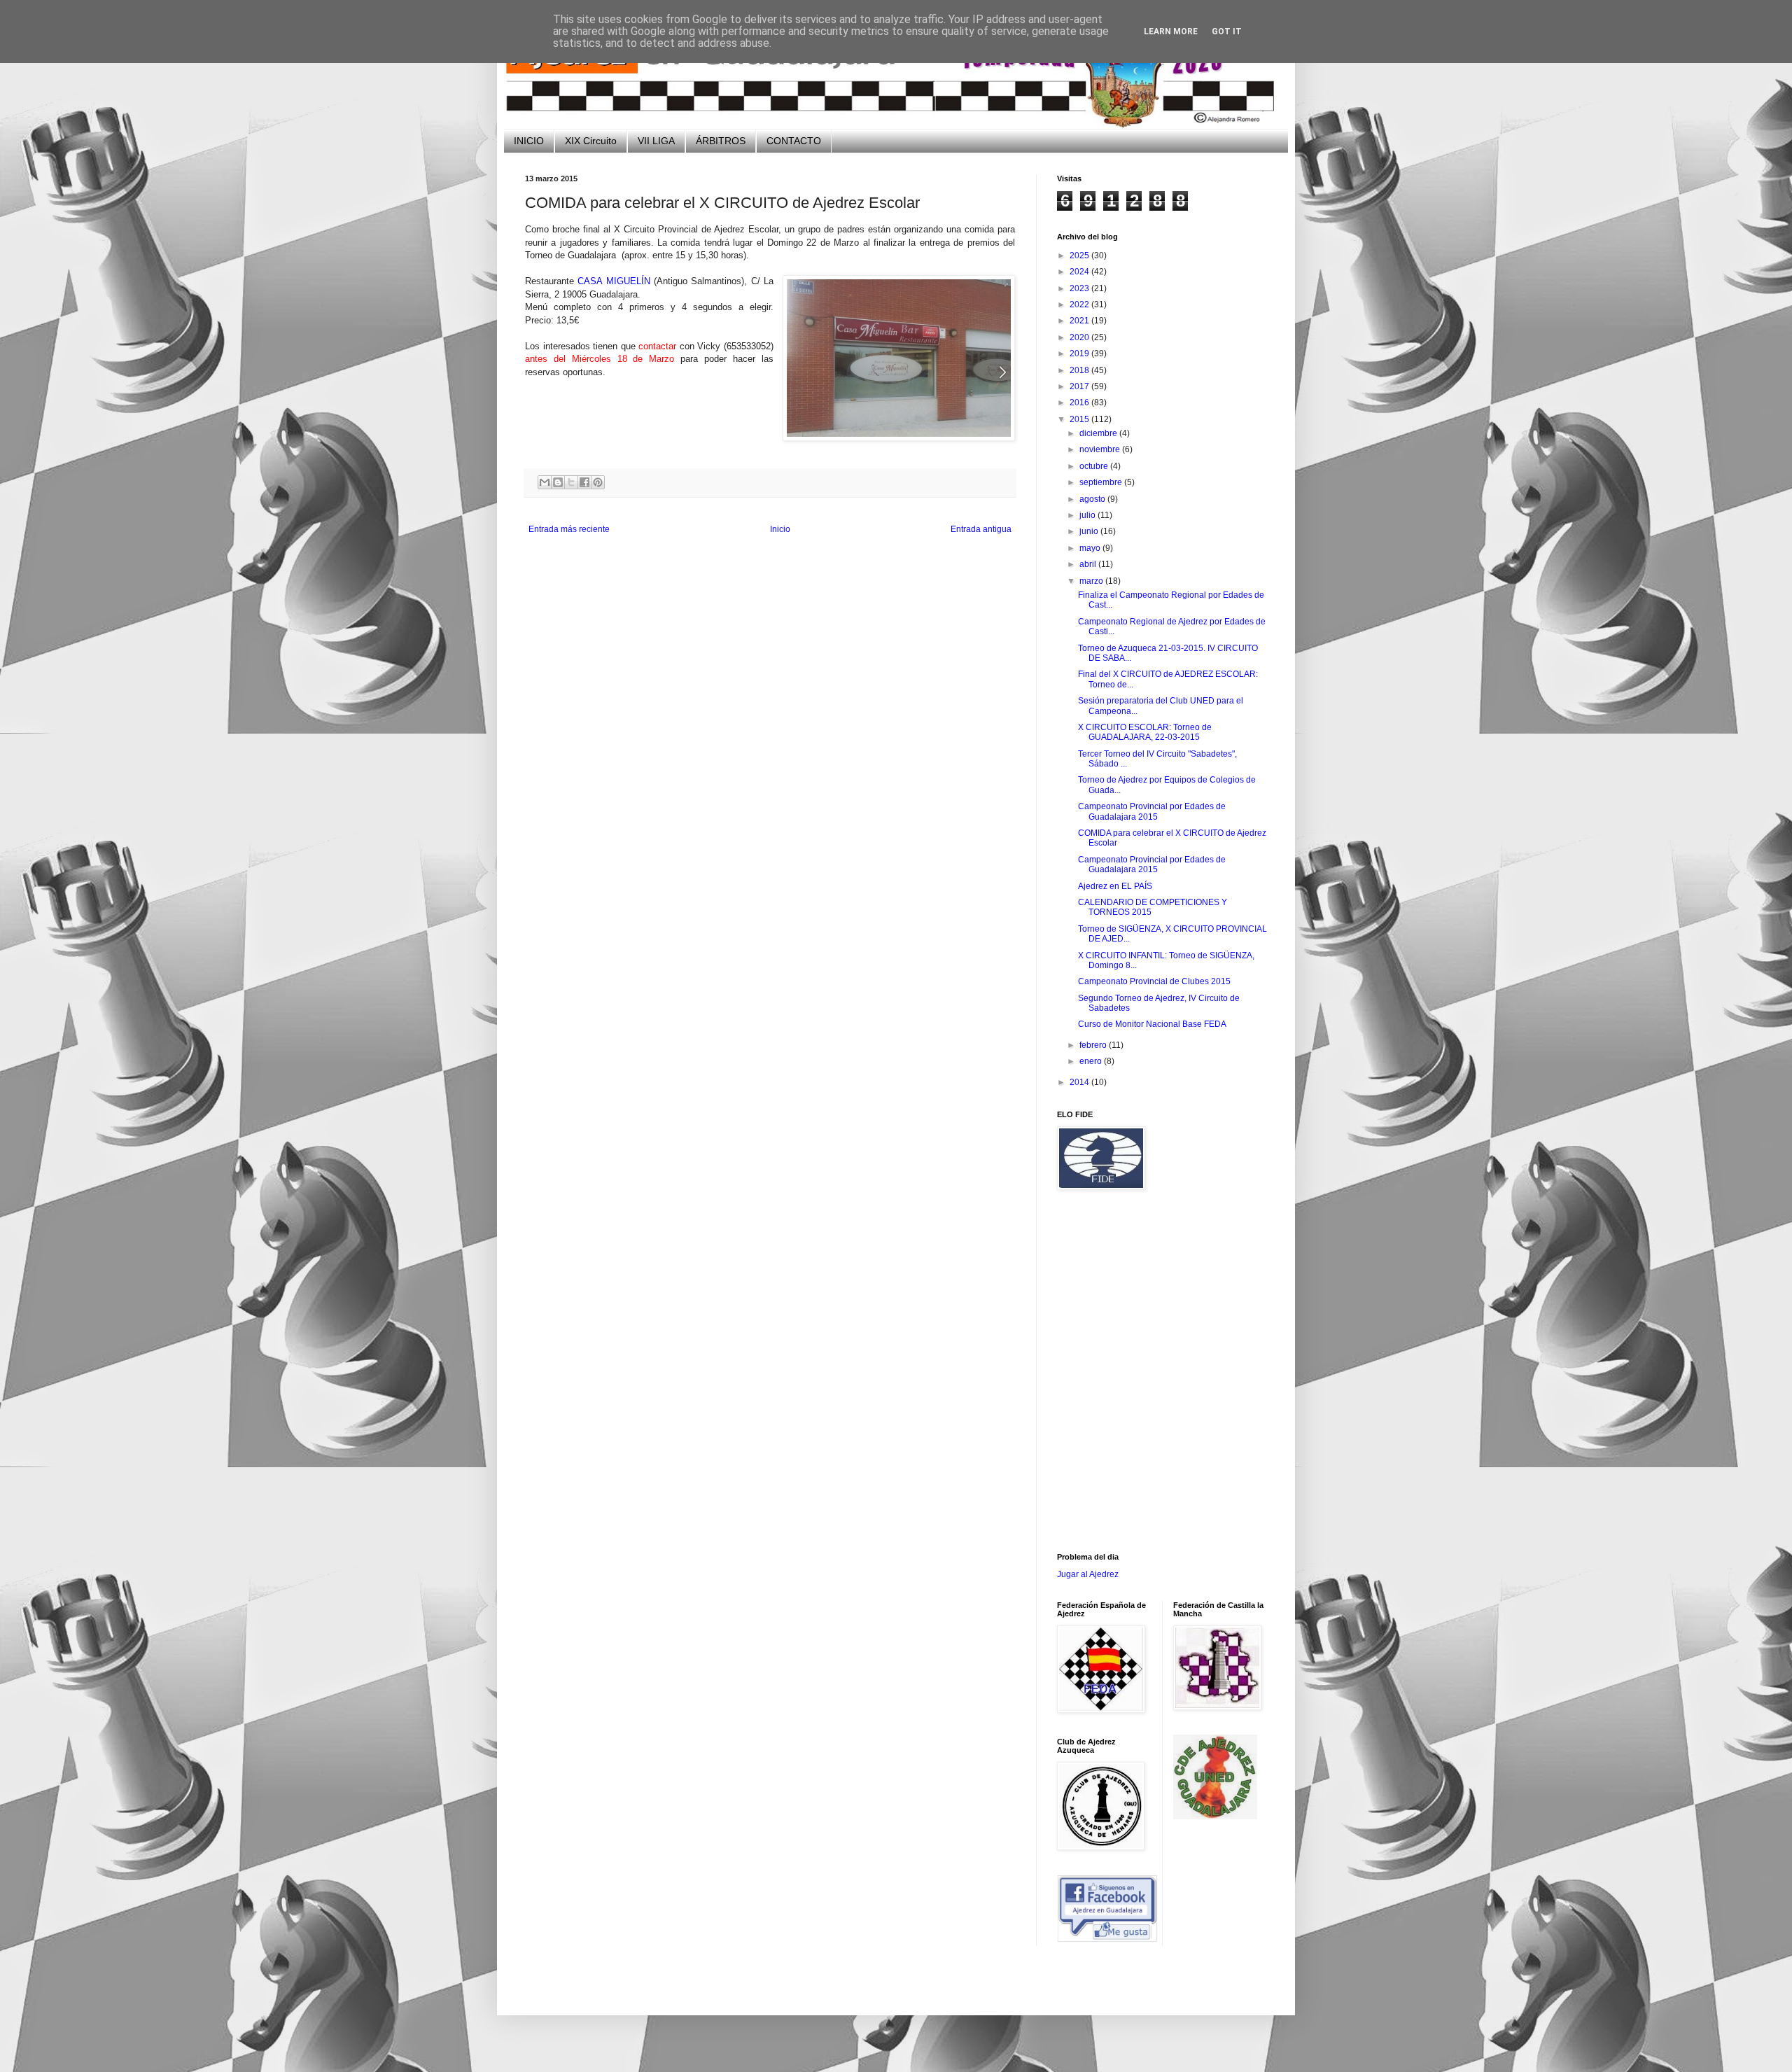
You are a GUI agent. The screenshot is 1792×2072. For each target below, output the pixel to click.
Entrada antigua (981, 529)
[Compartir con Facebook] (584, 482)
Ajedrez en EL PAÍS (1115, 886)
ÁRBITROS (721, 141)
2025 (1080, 255)
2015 (1080, 419)
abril (1089, 564)
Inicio (780, 529)
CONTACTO (794, 141)
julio (1088, 515)
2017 (1080, 386)
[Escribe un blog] (558, 482)
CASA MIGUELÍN (614, 281)
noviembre (1101, 449)
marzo (1092, 581)
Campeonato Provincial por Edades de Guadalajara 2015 (1152, 811)
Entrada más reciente (569, 529)
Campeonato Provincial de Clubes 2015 (1154, 981)
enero (1092, 1061)
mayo (1091, 548)
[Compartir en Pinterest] (598, 482)
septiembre (1102, 482)
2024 (1080, 272)
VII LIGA (656, 141)
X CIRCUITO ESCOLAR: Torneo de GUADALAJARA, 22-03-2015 (1145, 732)
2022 (1080, 304)
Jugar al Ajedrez (1088, 1574)
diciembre (1099, 433)
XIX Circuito (591, 141)
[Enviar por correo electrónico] (545, 482)
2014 (1080, 1082)
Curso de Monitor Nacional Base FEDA (1152, 1024)
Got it (1227, 31)
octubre (1095, 466)
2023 (1080, 288)
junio (1090, 531)
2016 (1080, 402)
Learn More (1171, 31)
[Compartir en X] (571, 482)
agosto (1093, 499)
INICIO (529, 141)
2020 (1080, 337)
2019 (1080, 353)
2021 (1080, 321)
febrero (1094, 1045)
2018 (1080, 370)
